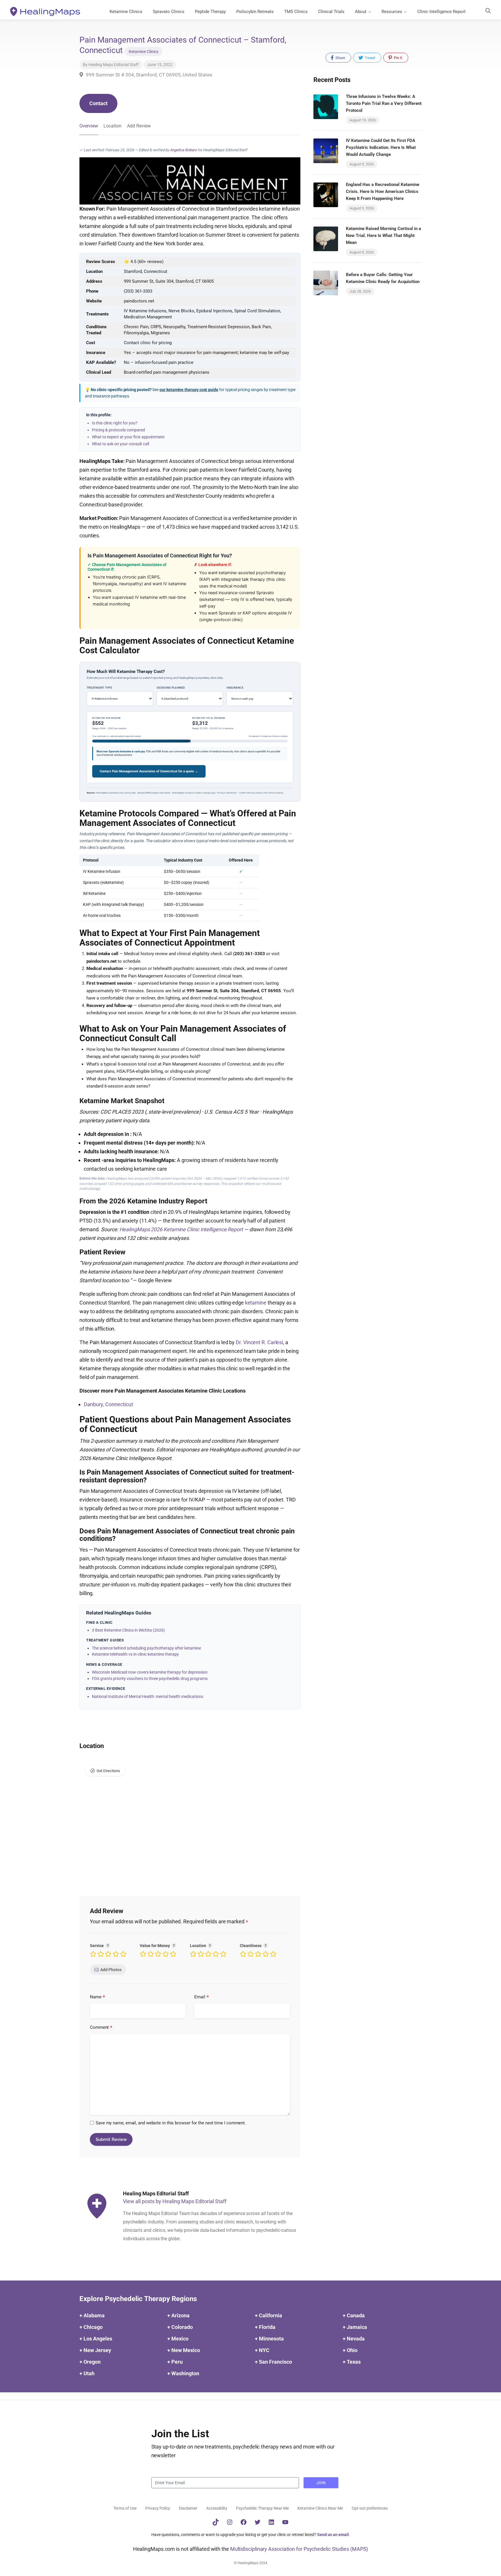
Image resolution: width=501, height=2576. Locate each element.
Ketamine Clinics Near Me (320, 2508)
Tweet (370, 58)
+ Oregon (90, 2362)
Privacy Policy (158, 2508)
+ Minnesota (269, 2339)
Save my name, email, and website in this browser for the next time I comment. (171, 2123)
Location (112, 126)
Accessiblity (217, 2508)
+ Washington (183, 2374)
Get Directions (108, 1771)
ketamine (256, 1303)
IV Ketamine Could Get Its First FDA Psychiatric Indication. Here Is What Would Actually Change (381, 147)
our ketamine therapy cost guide (189, 390)
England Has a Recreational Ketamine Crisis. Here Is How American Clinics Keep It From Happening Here (383, 191)
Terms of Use (125, 2508)
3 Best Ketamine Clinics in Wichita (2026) (128, 1630)
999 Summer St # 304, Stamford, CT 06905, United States (148, 75)
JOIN (321, 2483)
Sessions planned (171, 688)
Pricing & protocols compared (118, 430)
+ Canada (354, 2316)
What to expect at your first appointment (128, 437)
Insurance (235, 688)
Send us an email (333, 2535)
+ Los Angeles (96, 2339)
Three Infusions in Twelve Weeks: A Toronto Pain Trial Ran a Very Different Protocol (384, 103)
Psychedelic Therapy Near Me (262, 2508)
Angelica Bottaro (183, 150)
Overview (89, 126)
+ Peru (175, 2362)
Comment (101, 2028)
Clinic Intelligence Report (441, 12)
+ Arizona (178, 2316)
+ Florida (265, 2327)
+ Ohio (350, 2350)
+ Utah (87, 2374)
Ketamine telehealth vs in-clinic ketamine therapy (135, 1654)
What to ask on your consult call (120, 444)
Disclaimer (188, 2508)
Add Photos (111, 1970)
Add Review (139, 126)
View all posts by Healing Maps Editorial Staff (175, 2201)
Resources (392, 12)
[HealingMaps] (45, 11)
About (361, 12)
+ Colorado (180, 2327)
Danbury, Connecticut (108, 1404)
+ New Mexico (184, 2350)
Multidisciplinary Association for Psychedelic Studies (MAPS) (299, 2549)
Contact (98, 103)
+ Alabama (92, 2316)
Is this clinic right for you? (115, 423)
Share (340, 58)
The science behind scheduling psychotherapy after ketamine (146, 1648)
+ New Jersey (95, 2350)
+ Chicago (91, 2327)
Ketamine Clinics (126, 12)
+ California (268, 2316)
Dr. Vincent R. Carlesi (259, 1342)
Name (98, 1997)
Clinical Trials (331, 12)
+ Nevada (354, 2339)
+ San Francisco (273, 2362)
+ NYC (262, 2350)
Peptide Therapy (210, 12)
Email (202, 1997)
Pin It (397, 58)
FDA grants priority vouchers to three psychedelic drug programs (150, 1679)
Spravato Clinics (169, 12)
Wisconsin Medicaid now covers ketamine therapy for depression (150, 1672)
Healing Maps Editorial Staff (114, 65)
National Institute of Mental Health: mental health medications (148, 1696)
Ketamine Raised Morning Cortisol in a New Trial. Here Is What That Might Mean (383, 236)
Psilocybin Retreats (255, 12)
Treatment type (99, 688)
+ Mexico (178, 2339)
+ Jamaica (355, 2327)
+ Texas (352, 2362)
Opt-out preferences (370, 2508)
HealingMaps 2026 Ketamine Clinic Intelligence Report (181, 1229)
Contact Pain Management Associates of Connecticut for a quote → (149, 771)
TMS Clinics (296, 12)
